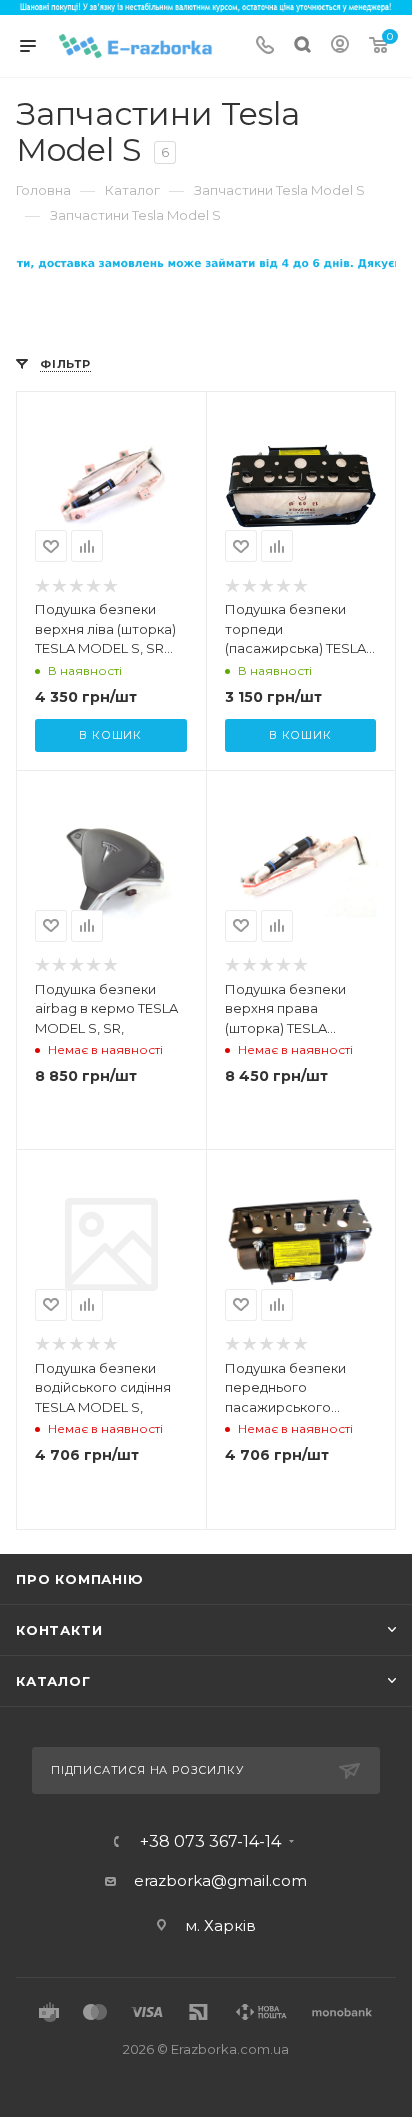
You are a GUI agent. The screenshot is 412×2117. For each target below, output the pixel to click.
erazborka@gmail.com (220, 1880)
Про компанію (80, 1579)
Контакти (59, 1630)
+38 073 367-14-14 (210, 1842)
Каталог (53, 1681)
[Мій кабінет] (340, 46)
